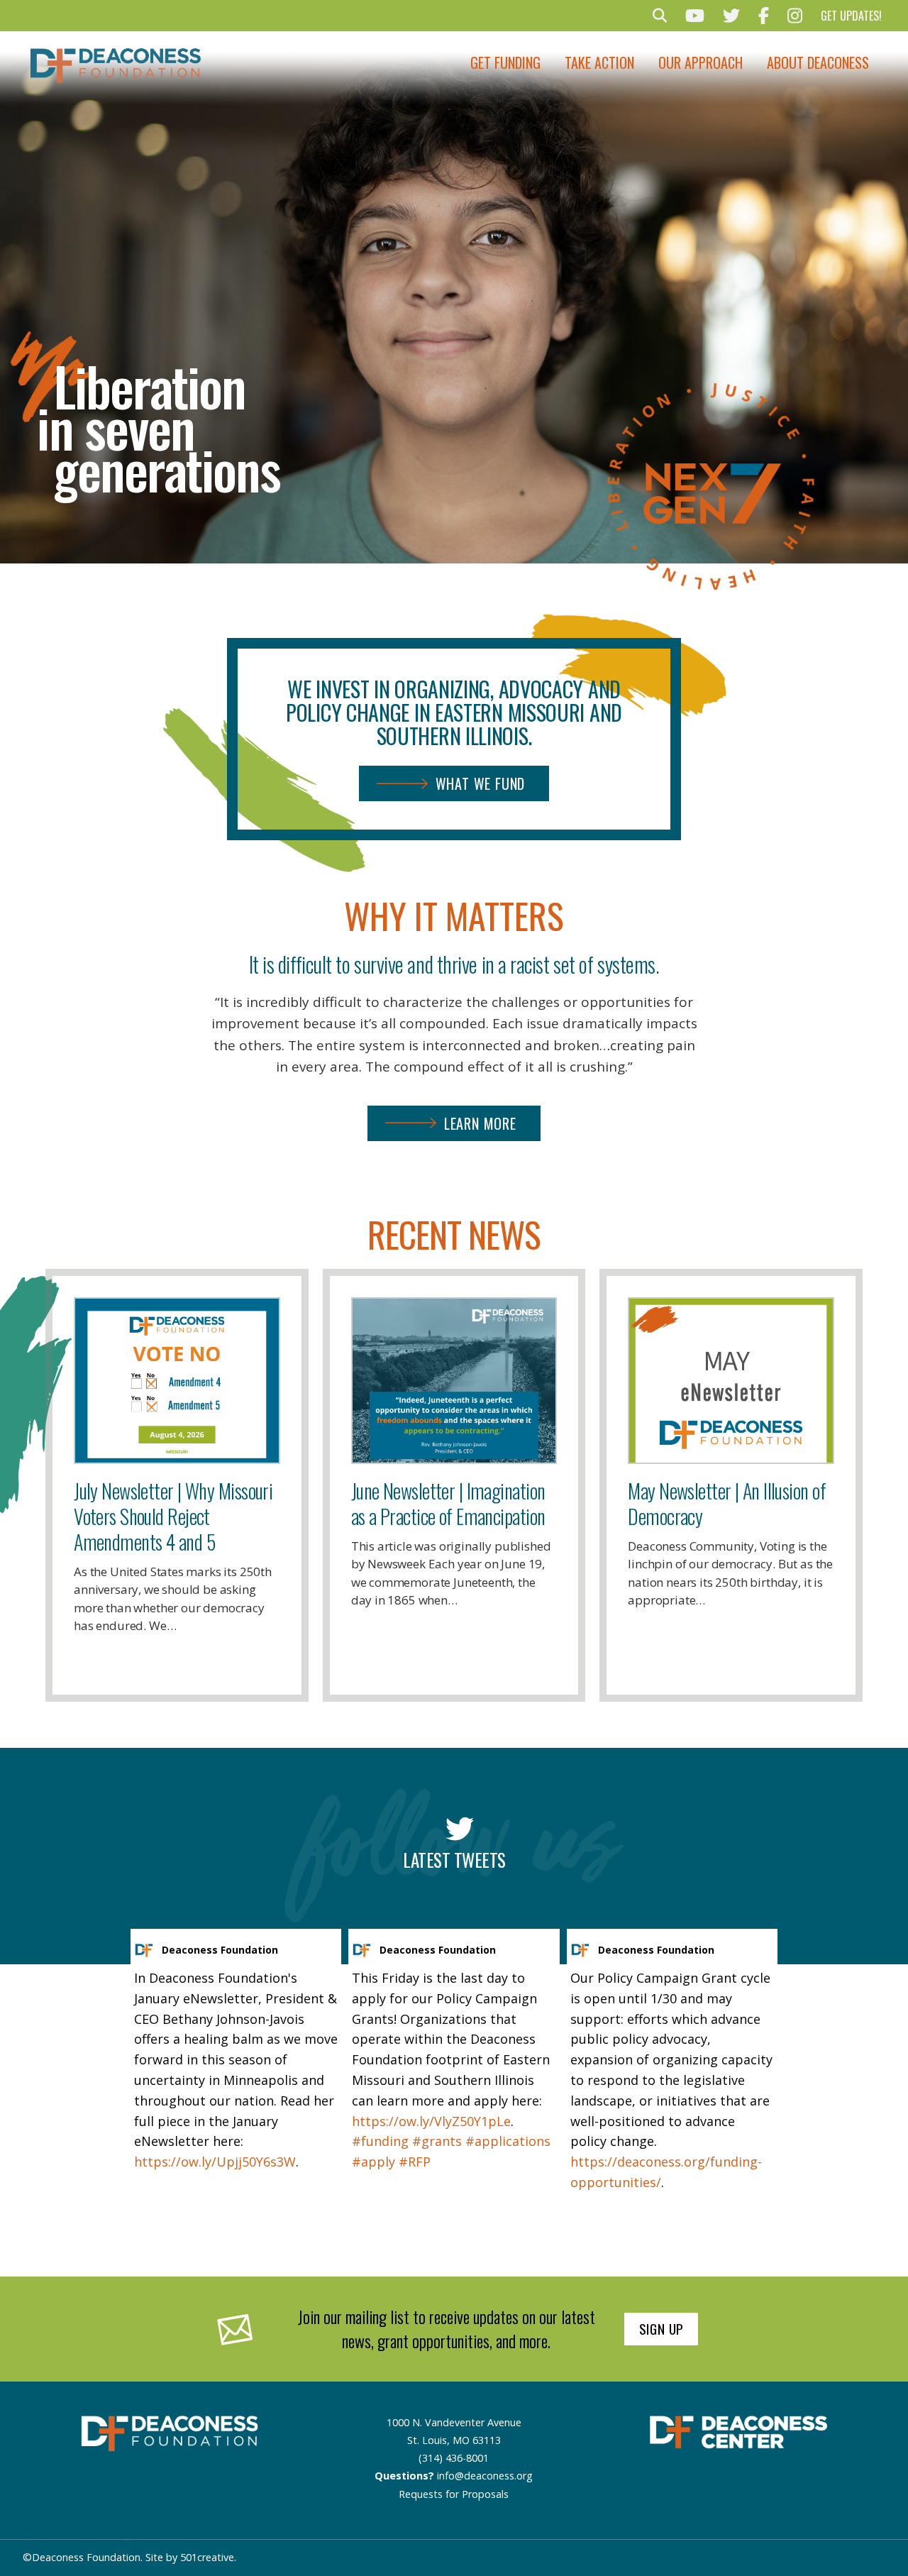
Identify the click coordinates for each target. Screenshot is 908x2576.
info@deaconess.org (485, 2476)
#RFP (415, 2162)
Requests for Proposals (454, 2494)
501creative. (208, 2557)
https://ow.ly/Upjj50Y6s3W (215, 2162)
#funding (380, 2141)
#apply (373, 2162)
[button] (660, 16)
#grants (437, 2141)
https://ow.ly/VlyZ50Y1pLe (431, 2121)
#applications (508, 2141)
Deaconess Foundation (220, 1950)
